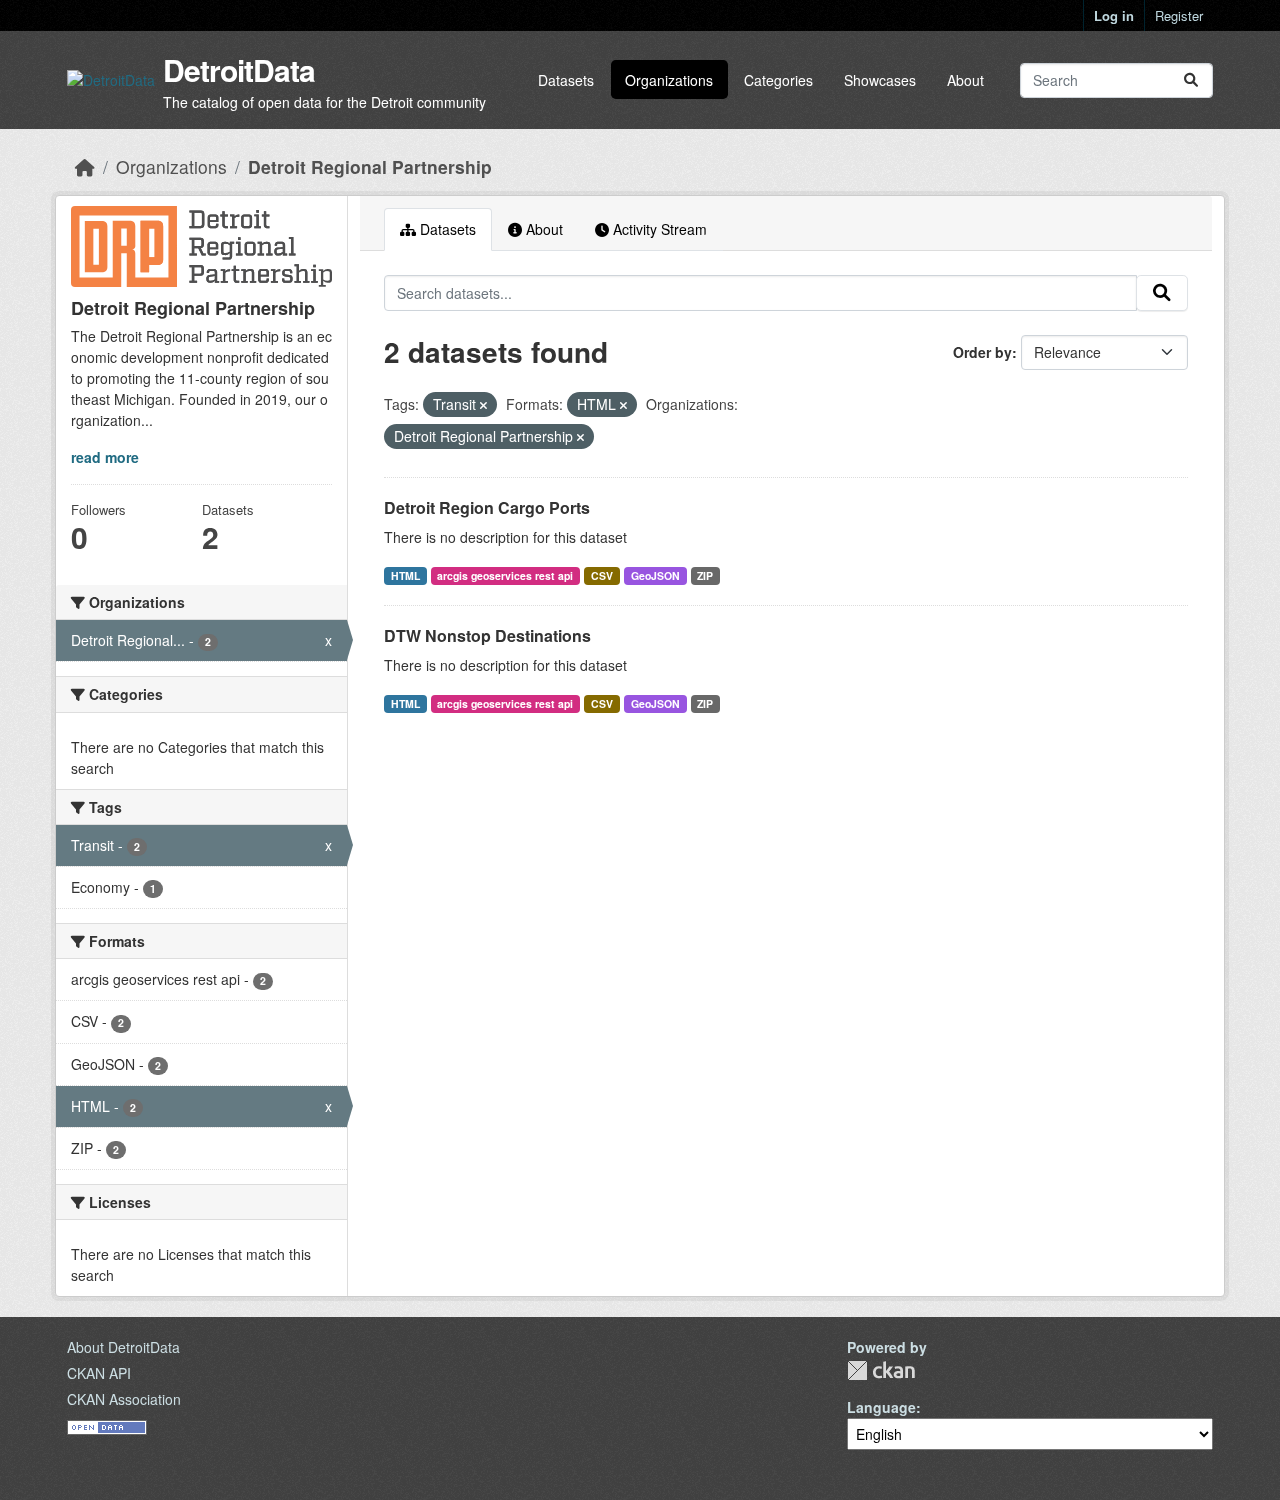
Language (881, 1407)
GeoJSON (655, 575)
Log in (1114, 15)
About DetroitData (123, 1347)
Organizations (669, 80)
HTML (405, 575)
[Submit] (1191, 80)
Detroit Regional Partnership (370, 166)
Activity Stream (658, 229)
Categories (778, 80)
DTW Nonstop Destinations (487, 635)
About (965, 80)
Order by (982, 352)
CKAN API (99, 1373)
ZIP (705, 575)
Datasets (566, 80)
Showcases (880, 80)
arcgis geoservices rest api (505, 575)
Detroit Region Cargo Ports (487, 507)
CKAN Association (124, 1399)
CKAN (881, 1370)
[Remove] (483, 405)
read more (105, 457)
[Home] (85, 166)
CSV (602, 575)
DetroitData (239, 69)
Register (1179, 15)
